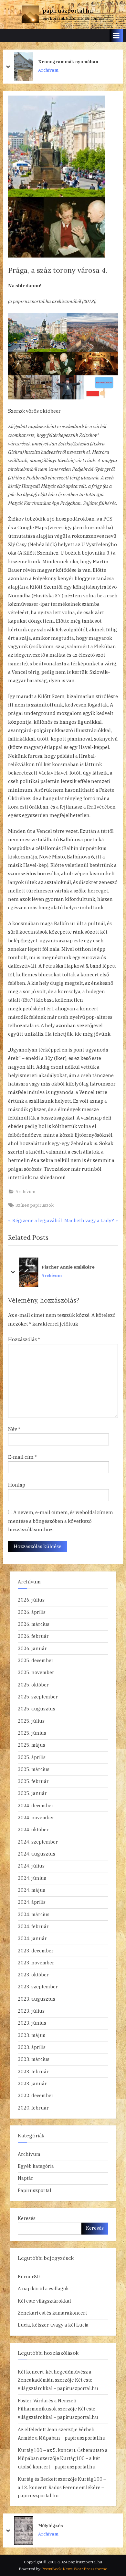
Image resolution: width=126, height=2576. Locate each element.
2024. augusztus (37, 1854)
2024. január (32, 1938)
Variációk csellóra (58, 2525)
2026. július (31, 1600)
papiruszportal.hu (68, 11)
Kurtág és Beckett (37, 2479)
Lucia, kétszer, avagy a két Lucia (53, 2325)
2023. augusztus (37, 1999)
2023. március (34, 2059)
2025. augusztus (37, 1709)
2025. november (36, 1672)
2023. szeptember (38, 1987)
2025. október (33, 1685)
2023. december (36, 1951)
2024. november (36, 1817)
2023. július (31, 2011)
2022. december (36, 2095)
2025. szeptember (38, 1697)
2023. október (33, 1975)
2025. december (36, 1660)
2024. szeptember (38, 1842)
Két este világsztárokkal (44, 2301)
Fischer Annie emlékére (68, 1267)
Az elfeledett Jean (38, 2429)
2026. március (34, 1624)
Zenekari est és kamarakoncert (52, 2313)
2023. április (32, 2047)
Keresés (27, 2218)
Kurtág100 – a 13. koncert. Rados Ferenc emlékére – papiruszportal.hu (62, 2487)
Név (14, 1429)
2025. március (34, 1769)
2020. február (33, 2108)
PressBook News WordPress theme (74, 2569)
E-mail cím (22, 1457)
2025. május (31, 1745)
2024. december (36, 1805)
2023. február (33, 2071)
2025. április (32, 1757)
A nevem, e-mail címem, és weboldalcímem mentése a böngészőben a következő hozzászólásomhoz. (61, 1521)
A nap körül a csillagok (43, 2288)
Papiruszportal (35, 2190)
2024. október (33, 1829)
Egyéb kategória (36, 2166)
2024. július (31, 1866)
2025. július (31, 1721)
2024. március (34, 1914)
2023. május (31, 2035)
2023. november (36, 1963)
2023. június (32, 2023)
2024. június (32, 1878)
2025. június (32, 1733)
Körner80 (29, 2277)
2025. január (32, 1793)
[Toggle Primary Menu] (116, 35)
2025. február (33, 1781)
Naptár (26, 2178)
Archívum (49, 74)
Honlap (17, 1485)
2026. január (32, 1648)
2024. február (33, 1926)
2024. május (31, 1890)
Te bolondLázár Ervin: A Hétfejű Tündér (72, 62)
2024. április (32, 1902)
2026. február (33, 1636)
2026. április (32, 1612)
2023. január (32, 2083)
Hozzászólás (24, 1339)
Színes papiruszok (35, 1205)
